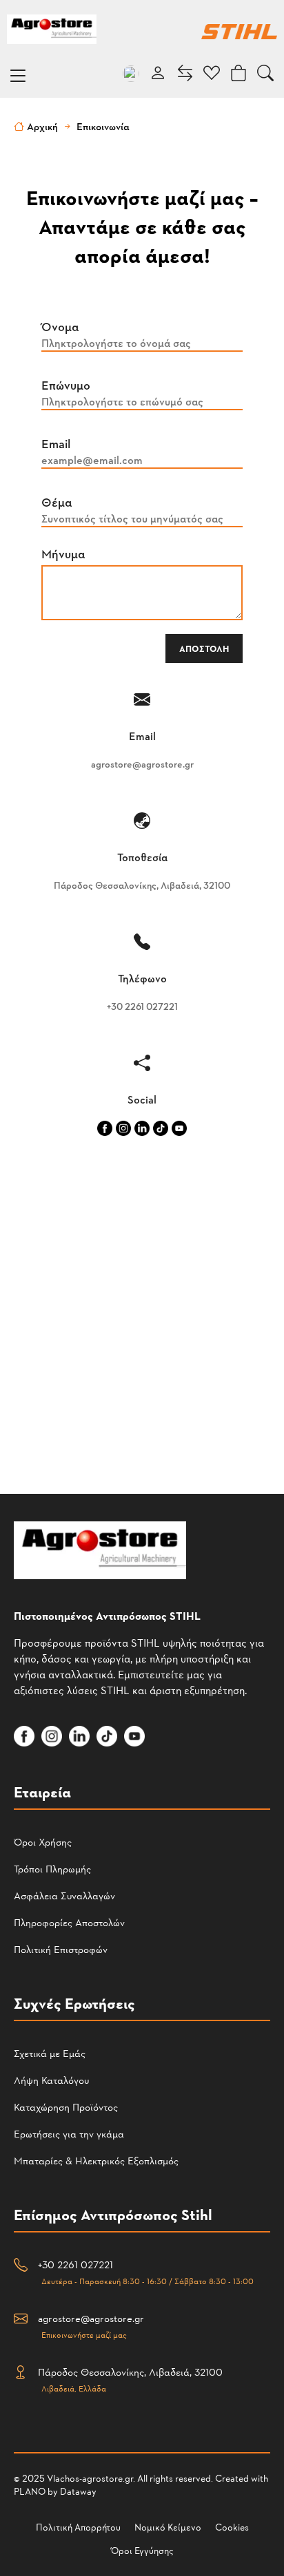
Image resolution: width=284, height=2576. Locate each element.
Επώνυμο (66, 384)
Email (56, 443)
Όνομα (60, 326)
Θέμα (57, 502)
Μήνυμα (63, 553)
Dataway (78, 2491)
